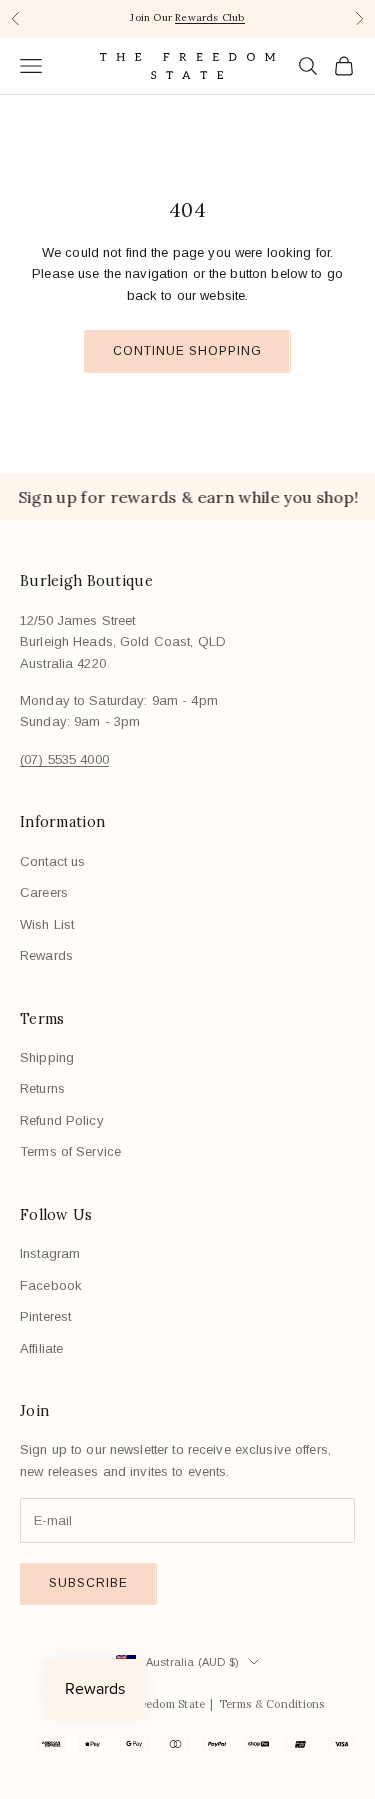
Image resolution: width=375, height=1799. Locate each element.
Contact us (52, 861)
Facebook (51, 1285)
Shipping (47, 1057)
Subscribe (88, 1583)
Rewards (46, 955)
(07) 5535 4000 (64, 759)
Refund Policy (62, 1120)
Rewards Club (209, 17)
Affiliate (41, 1348)
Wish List (47, 924)
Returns (42, 1088)
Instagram (50, 1253)
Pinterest (45, 1316)
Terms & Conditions (272, 1704)
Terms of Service (70, 1151)
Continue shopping (187, 351)
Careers (44, 892)
